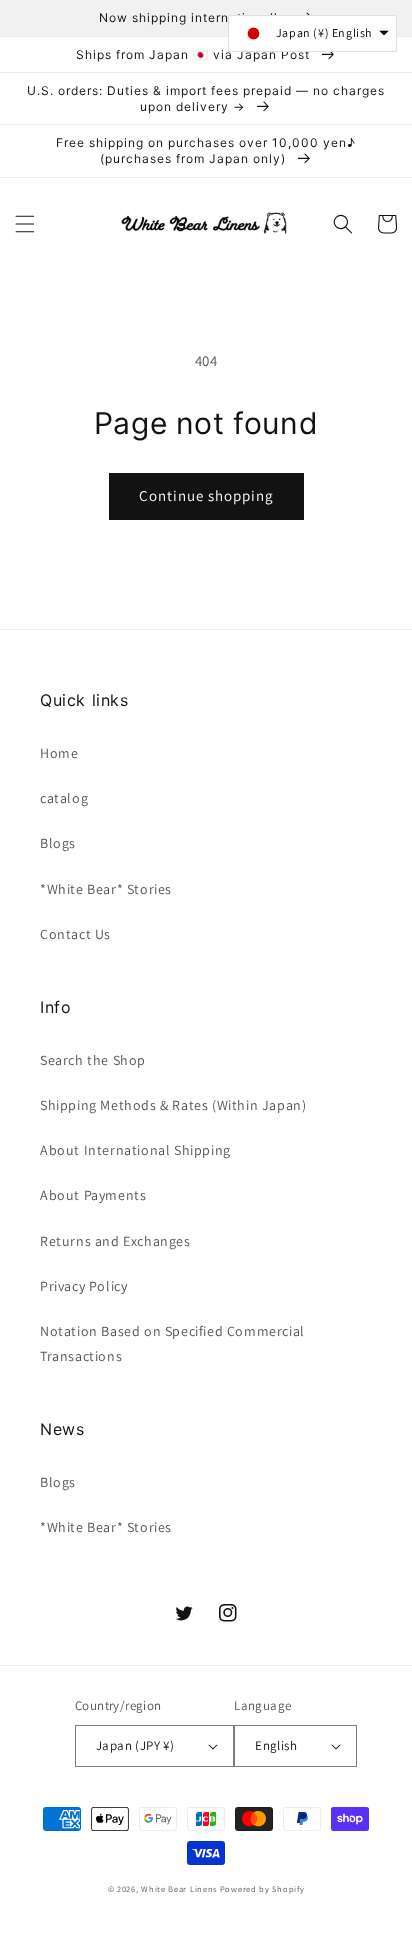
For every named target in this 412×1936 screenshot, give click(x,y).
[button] (25, 224)
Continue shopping (206, 495)
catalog (64, 798)
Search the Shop (93, 1060)
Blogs (58, 843)
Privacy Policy (83, 1286)
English (276, 1745)
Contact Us (75, 934)
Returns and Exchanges (115, 1241)
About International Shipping (135, 1150)
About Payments (93, 1195)
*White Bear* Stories (106, 889)
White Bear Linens (179, 1888)
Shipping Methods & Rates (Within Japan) (173, 1105)
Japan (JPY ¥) (135, 1745)
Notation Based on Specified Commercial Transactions (172, 1343)
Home (59, 753)
